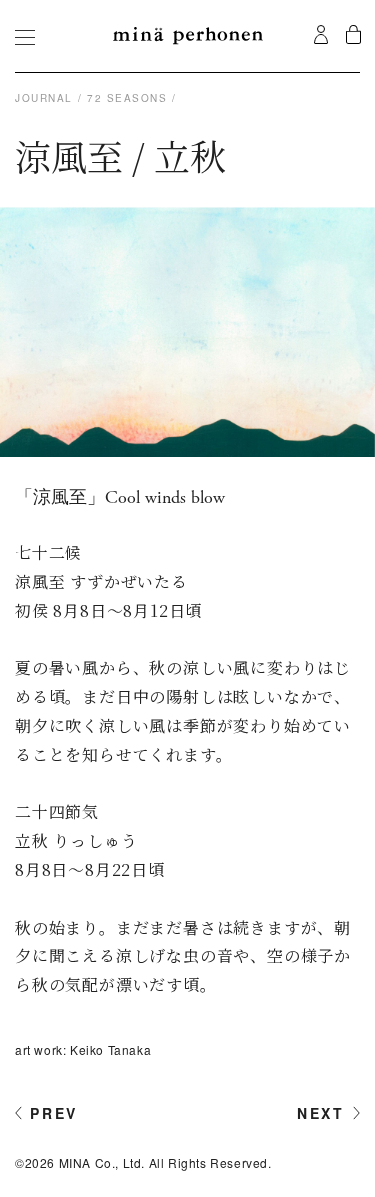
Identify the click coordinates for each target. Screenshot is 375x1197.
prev (54, 1113)
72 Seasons (127, 98)
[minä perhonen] (188, 36)
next (321, 1113)
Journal (44, 98)
